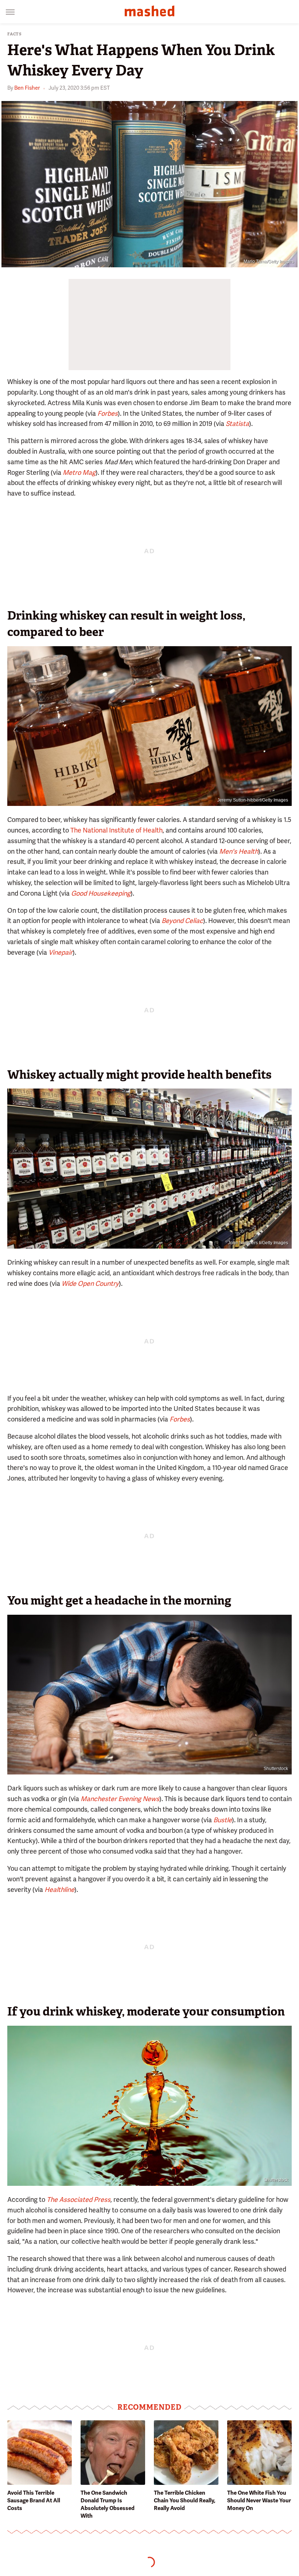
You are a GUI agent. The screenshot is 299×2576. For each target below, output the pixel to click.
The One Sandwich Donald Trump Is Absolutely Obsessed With (108, 2504)
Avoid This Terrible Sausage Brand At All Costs (34, 2501)
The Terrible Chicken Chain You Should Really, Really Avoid (185, 2501)
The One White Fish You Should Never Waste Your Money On (259, 2501)
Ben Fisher (27, 88)
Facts (15, 34)
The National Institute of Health (117, 830)
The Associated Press (79, 2199)
